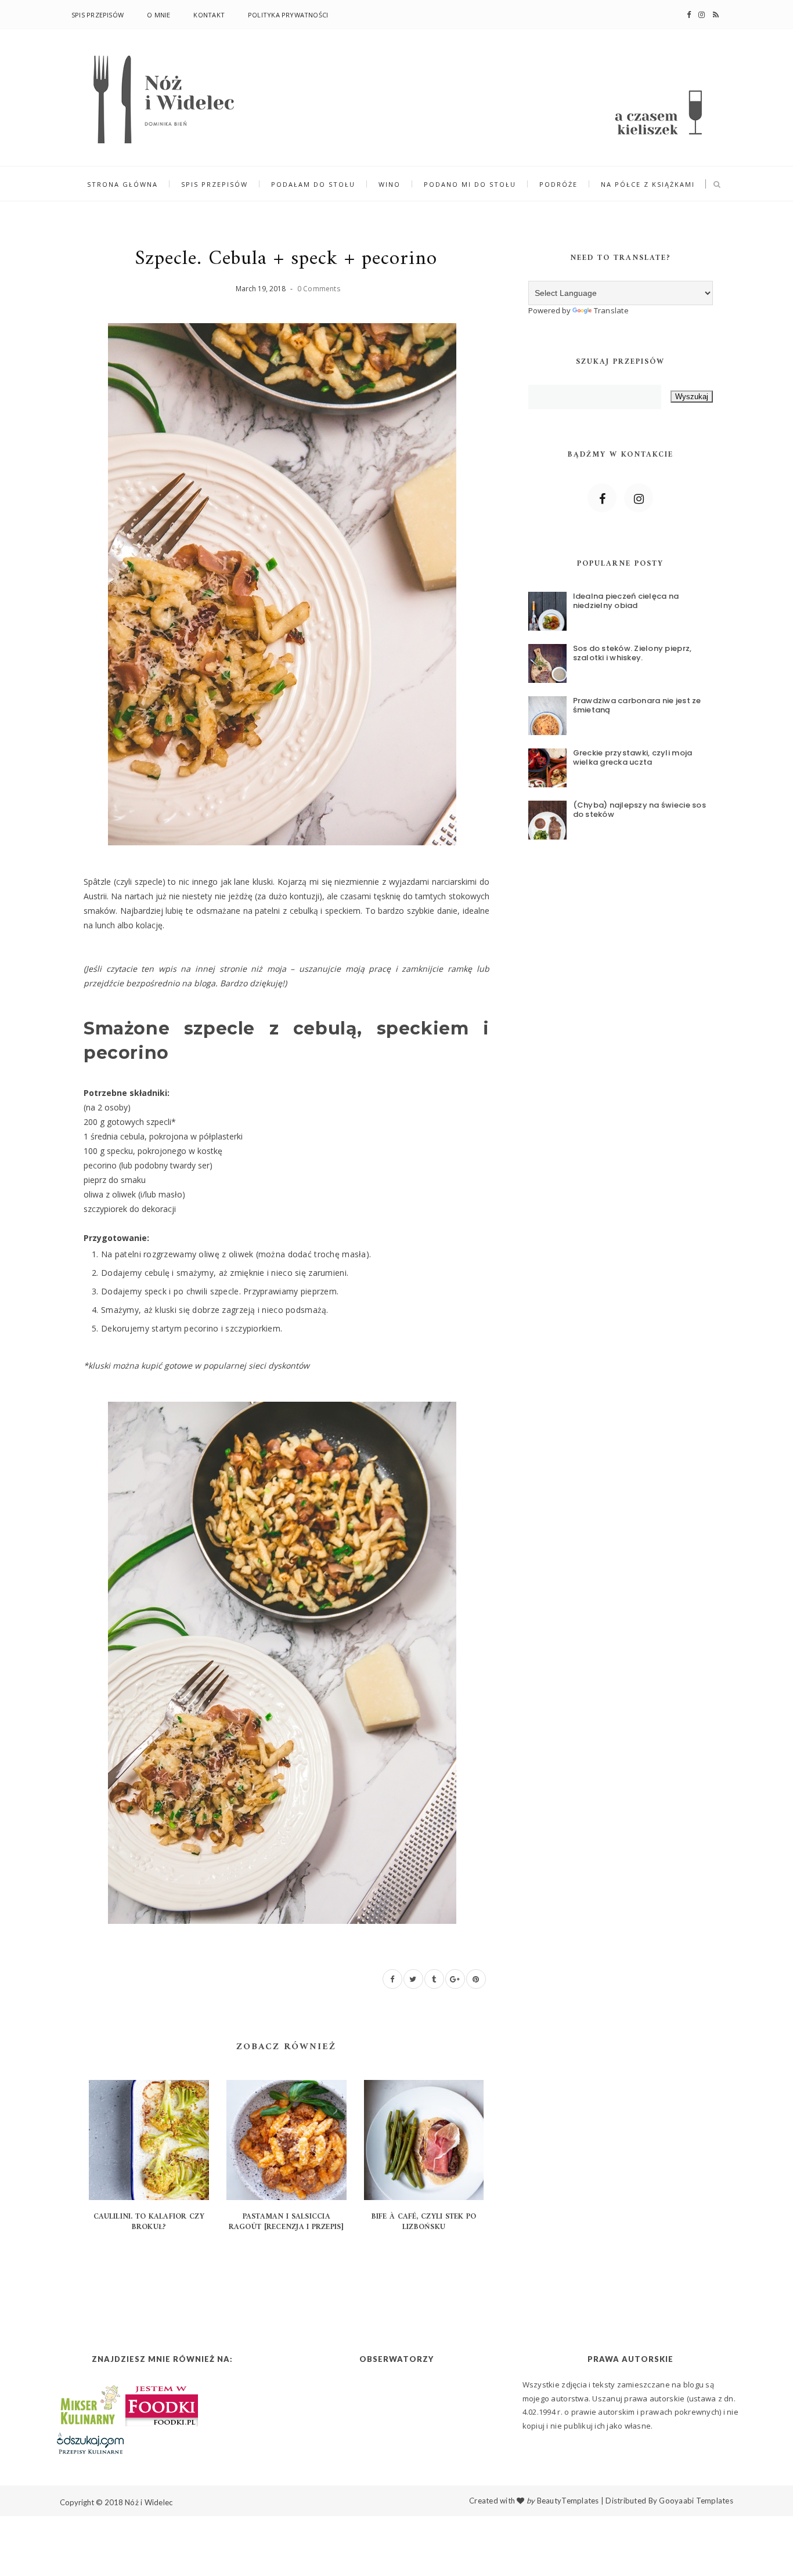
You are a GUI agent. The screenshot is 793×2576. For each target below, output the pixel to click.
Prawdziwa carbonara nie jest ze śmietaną (637, 705)
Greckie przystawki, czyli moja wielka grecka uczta (633, 757)
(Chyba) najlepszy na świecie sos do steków (639, 810)
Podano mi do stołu (470, 184)
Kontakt (209, 15)
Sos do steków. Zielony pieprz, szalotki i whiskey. (632, 653)
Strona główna (122, 184)
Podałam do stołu (313, 184)
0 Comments (319, 289)
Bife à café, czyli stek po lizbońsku (424, 2222)
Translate (611, 310)
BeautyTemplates (568, 2501)
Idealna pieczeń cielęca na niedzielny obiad (626, 601)
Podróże (558, 184)
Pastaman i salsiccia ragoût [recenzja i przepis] (286, 2222)
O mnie (158, 15)
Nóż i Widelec (149, 2502)
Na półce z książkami (648, 184)
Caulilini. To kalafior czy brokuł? (149, 2222)
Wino (390, 184)
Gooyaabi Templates (696, 2501)
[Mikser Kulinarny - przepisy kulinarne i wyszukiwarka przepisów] (89, 2404)
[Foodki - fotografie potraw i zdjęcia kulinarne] (162, 2404)
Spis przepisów (98, 15)
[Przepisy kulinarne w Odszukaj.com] (90, 2443)
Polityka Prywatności (288, 15)
